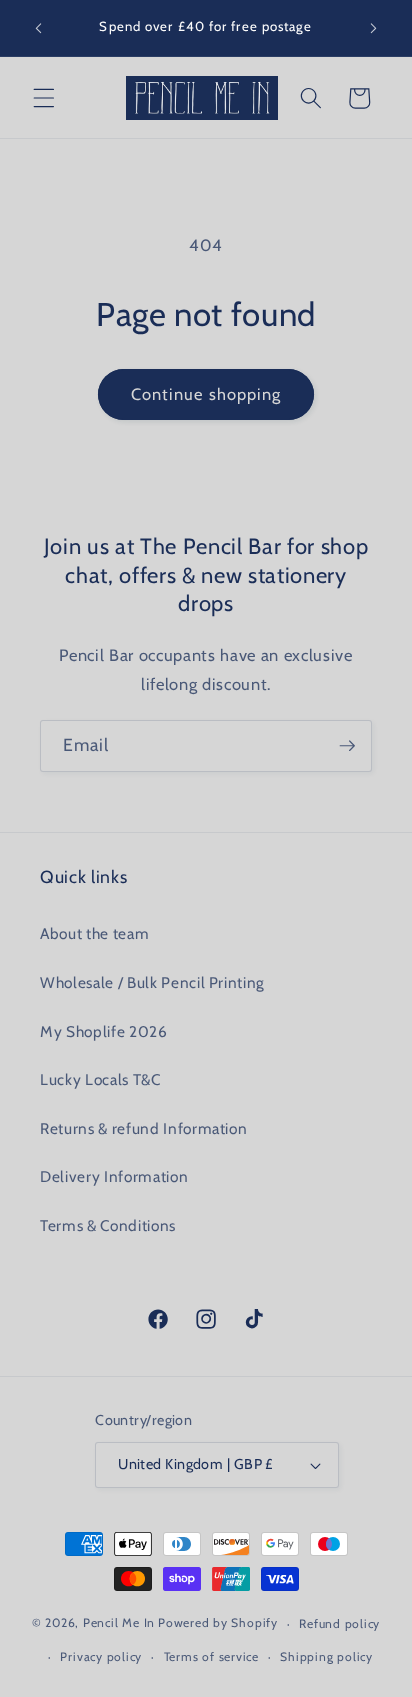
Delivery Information (114, 1176)
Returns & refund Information (143, 1128)
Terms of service (211, 1656)
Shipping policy (326, 1656)
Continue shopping (206, 394)
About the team (94, 933)
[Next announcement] (374, 28)
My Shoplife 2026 (104, 1031)
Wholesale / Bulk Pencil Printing (152, 982)
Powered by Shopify (218, 1623)
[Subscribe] (347, 746)
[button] (44, 98)
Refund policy (339, 1623)
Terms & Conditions (108, 1225)
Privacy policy (101, 1656)
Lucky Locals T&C (100, 1079)
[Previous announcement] (39, 28)
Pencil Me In (119, 1623)
